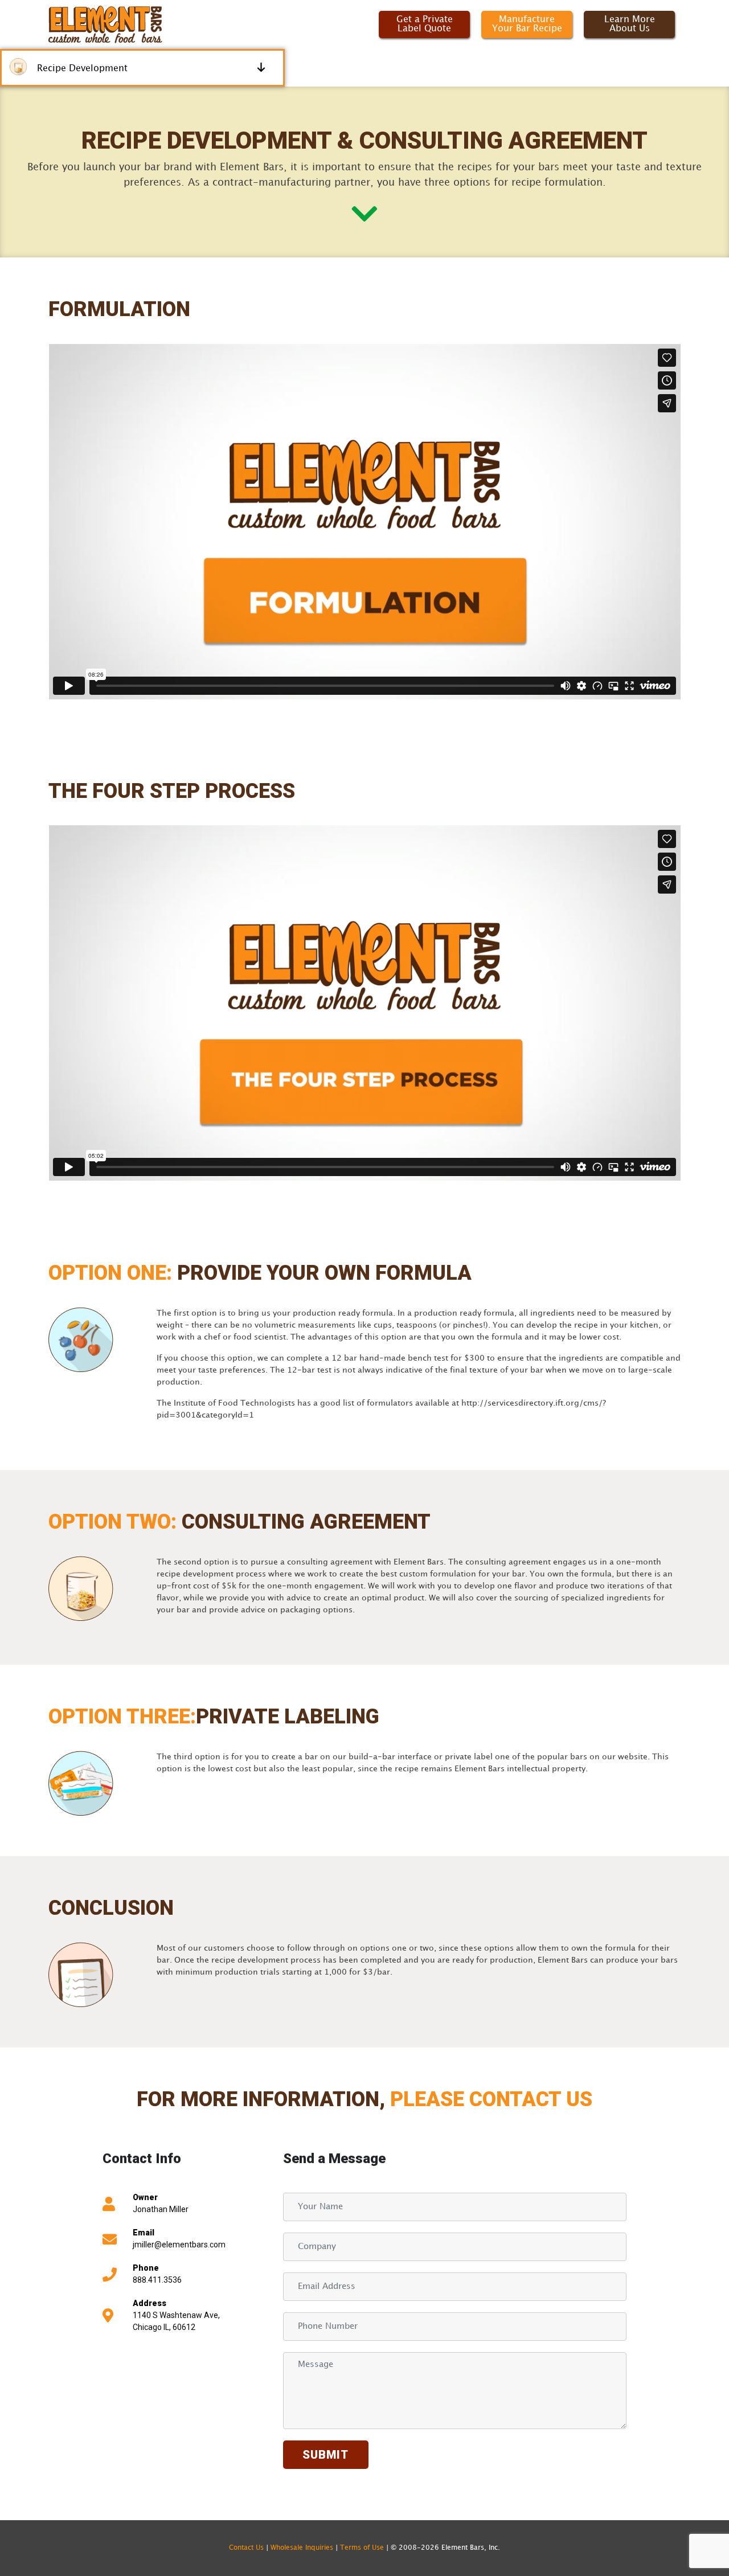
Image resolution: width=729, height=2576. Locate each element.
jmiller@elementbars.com (179, 2245)
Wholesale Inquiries (302, 2548)
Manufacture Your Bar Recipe (527, 24)
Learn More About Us (630, 24)
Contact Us (246, 2548)
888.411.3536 (157, 2280)
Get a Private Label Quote (425, 24)
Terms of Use (363, 2548)
